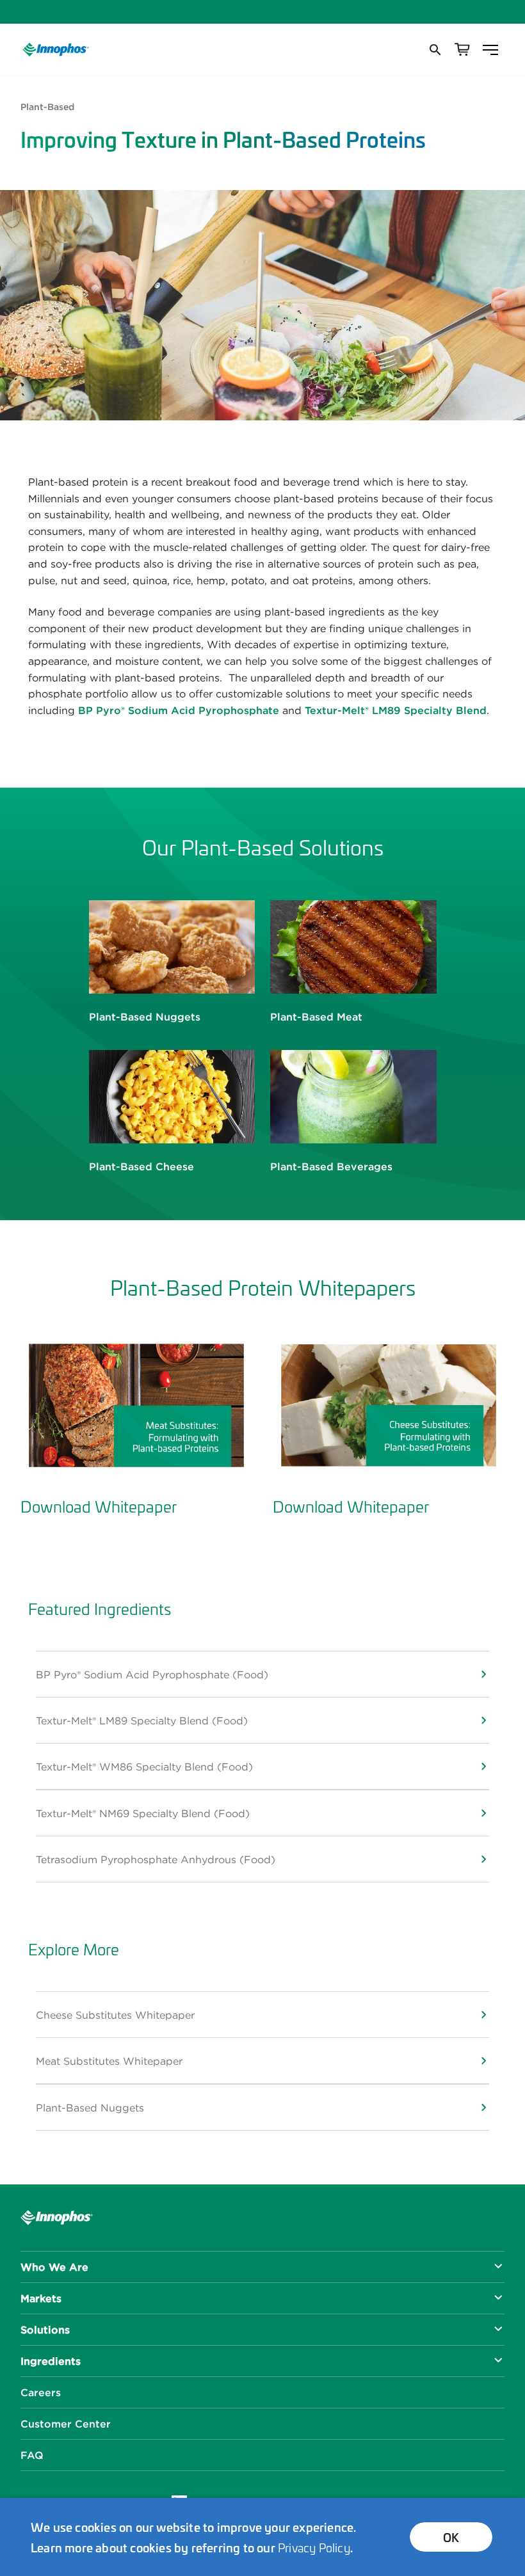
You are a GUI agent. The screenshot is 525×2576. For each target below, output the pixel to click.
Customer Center (66, 2424)
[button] (434, 50)
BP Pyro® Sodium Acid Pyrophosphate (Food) (152, 1674)
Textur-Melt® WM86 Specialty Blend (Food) (144, 1767)
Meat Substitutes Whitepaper (109, 2061)
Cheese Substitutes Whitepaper (115, 2015)
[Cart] (462, 50)
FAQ (32, 2455)
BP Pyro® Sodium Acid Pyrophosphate (179, 710)
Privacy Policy (314, 2547)
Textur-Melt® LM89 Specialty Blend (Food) (142, 1721)
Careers (41, 2392)
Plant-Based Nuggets (90, 2108)
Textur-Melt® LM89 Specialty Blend (396, 710)
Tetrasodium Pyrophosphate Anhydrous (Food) (156, 1859)
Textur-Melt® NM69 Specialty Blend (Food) (143, 1813)
